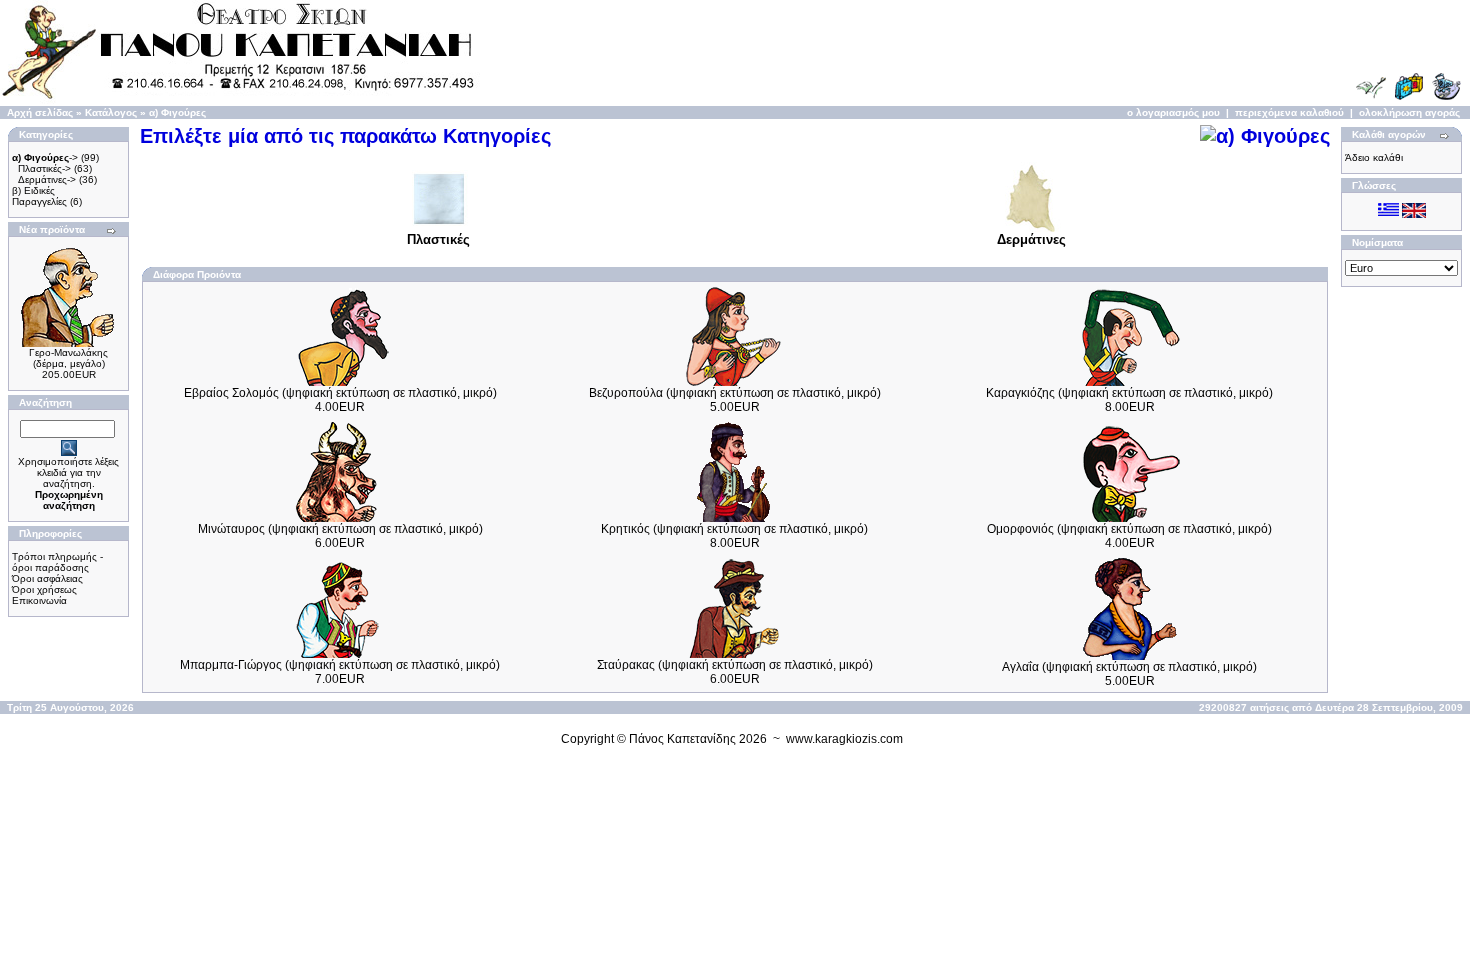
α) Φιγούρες (177, 112)
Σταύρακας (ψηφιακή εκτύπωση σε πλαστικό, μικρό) (735, 665)
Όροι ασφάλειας (47, 578)
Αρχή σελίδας (40, 112)
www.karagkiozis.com (844, 739)
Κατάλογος (111, 112)
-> (45, 157)
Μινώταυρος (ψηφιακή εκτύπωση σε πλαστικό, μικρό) (340, 529)
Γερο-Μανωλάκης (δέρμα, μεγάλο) (68, 358)
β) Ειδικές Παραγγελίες (39, 196)
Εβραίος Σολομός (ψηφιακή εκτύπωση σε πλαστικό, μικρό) (340, 393)
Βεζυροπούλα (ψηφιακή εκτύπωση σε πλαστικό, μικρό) (735, 393)
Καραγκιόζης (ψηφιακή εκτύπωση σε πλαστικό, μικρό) (1129, 393)
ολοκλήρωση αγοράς (1409, 112)
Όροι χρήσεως (44, 589)
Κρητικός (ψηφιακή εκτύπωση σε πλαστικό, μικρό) (734, 529)
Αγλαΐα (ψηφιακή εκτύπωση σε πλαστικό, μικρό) (1129, 667)
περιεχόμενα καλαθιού (1289, 112)
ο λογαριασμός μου (1173, 112)
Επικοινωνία (39, 600)
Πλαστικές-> (44, 168)
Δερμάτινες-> (47, 179)
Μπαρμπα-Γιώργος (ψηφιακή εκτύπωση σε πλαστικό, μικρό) (340, 665)
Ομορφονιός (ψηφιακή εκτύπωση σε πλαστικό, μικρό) (1129, 529)
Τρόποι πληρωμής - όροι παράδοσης (57, 562)
